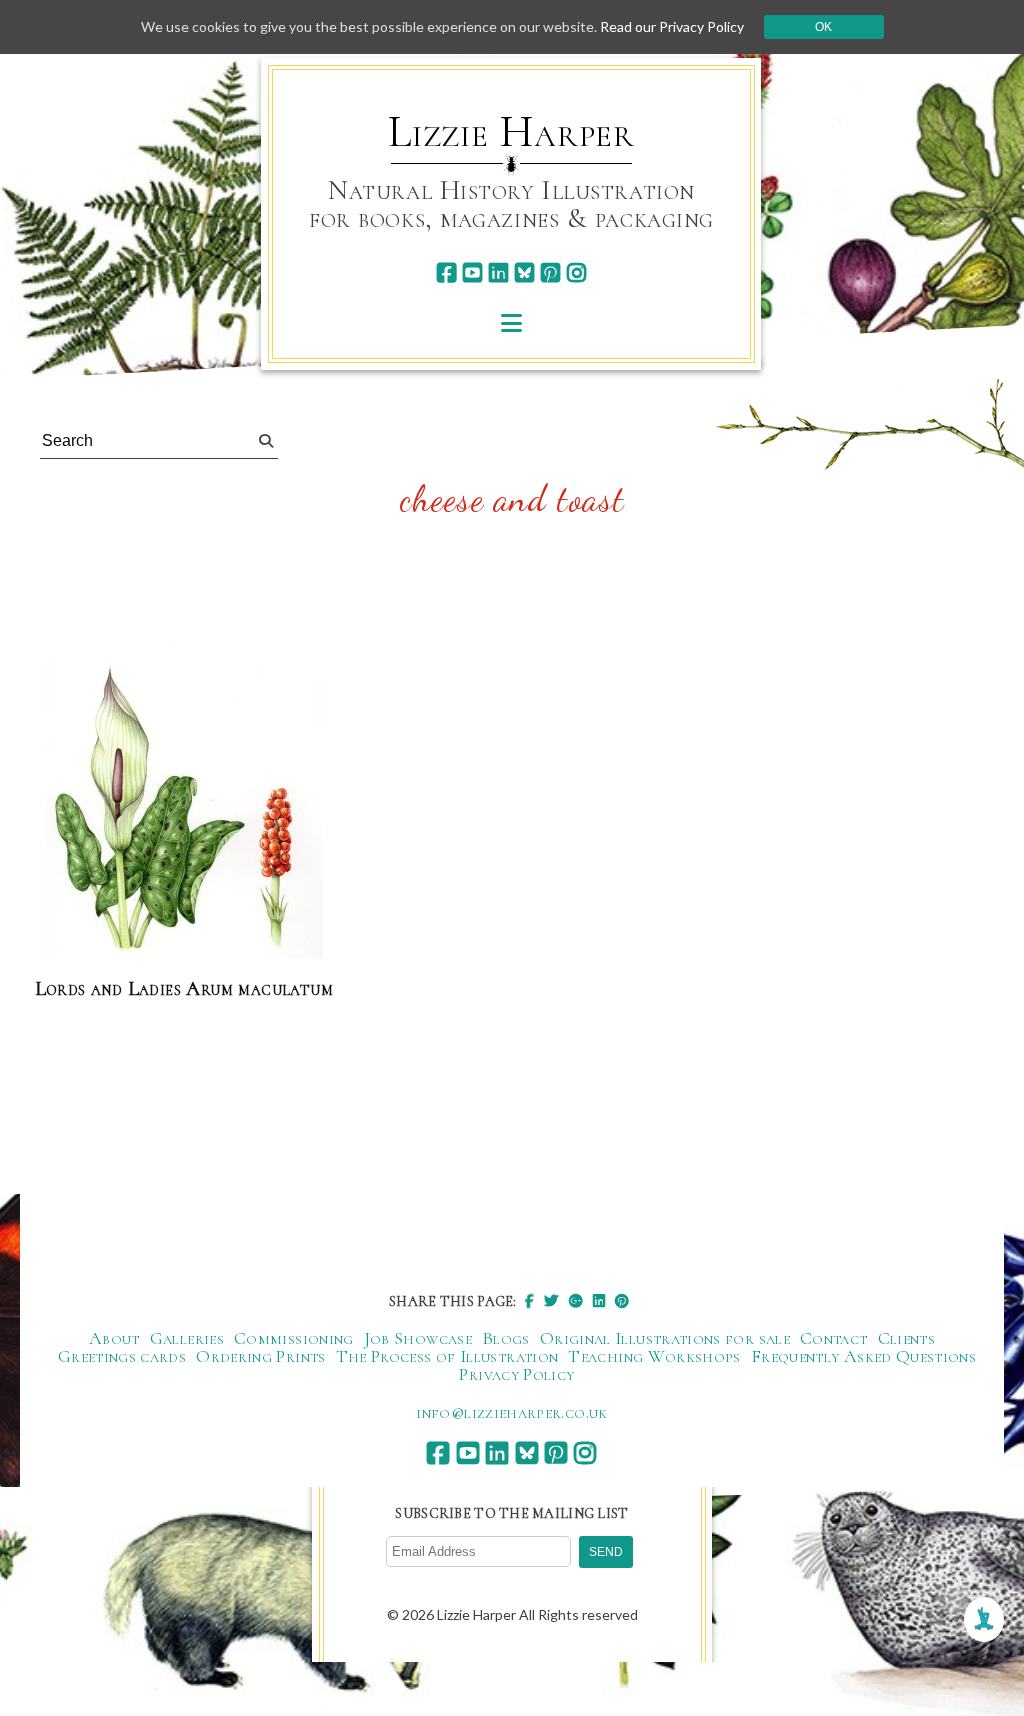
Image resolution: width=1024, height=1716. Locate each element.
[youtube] (472, 272)
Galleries (187, 1338)
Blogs (506, 1338)
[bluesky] (524, 272)
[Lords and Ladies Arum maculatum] (184, 802)
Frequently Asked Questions (863, 1356)
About (114, 1338)
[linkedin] (498, 272)
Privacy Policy (516, 1374)
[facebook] (446, 272)
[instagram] (576, 272)
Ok (823, 27)
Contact (834, 1338)
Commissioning (294, 1338)
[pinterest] (550, 272)
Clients (907, 1338)
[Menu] (511, 322)
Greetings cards (122, 1356)
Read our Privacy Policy (672, 26)
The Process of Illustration (447, 1356)
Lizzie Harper (511, 132)
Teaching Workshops (654, 1356)
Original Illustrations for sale (665, 1338)
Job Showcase (418, 1338)
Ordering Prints (260, 1356)
